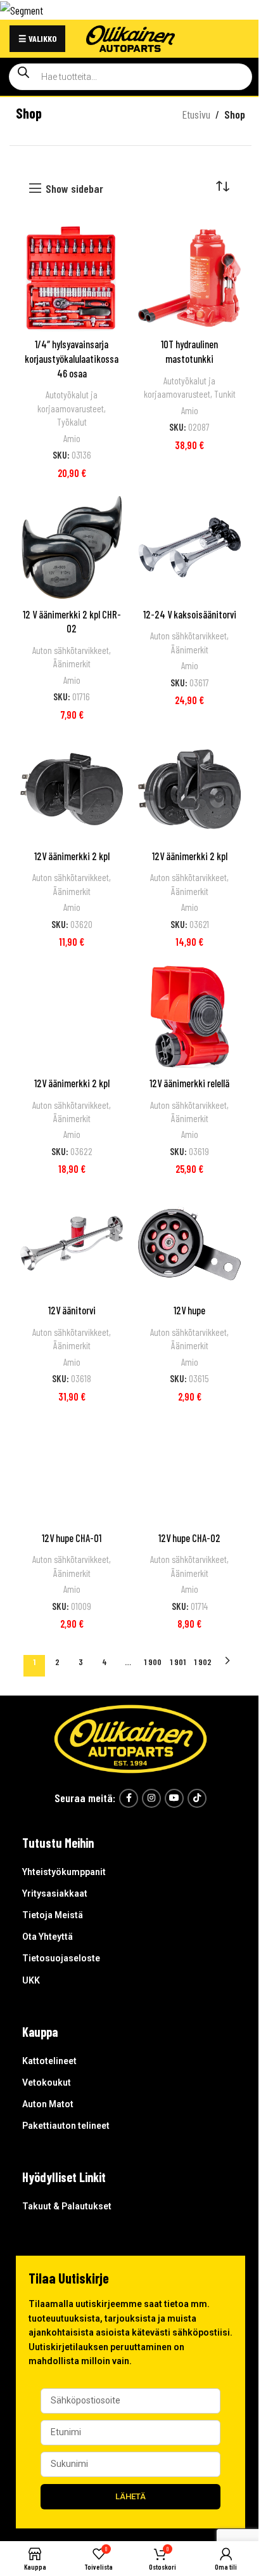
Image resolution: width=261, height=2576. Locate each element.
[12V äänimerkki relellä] (189, 1016)
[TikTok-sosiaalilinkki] (197, 1798)
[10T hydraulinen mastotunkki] (189, 278)
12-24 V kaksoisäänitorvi (190, 614)
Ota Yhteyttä (48, 1937)
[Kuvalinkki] (130, 1737)
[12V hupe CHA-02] (189, 1471)
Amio (72, 438)
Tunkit (225, 394)
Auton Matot (48, 2104)
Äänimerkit (72, 664)
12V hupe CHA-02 (189, 1538)
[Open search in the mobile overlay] (130, 77)
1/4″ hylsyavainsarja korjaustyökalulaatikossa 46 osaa (72, 358)
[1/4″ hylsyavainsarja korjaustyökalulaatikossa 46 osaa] (72, 278)
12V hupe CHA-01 (72, 1538)
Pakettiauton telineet (66, 2126)
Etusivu (196, 114)
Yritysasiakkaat (55, 1893)
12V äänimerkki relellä (189, 1083)
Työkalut (72, 422)
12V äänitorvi (72, 1310)
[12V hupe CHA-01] (72, 1471)
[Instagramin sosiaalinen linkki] (151, 1798)
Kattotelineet (49, 2061)
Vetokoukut (47, 2082)
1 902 (203, 1662)
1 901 (178, 1662)
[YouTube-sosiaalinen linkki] (174, 1798)
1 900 (153, 1662)
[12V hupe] (189, 1243)
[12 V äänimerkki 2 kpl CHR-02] (72, 547)
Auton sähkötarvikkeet (71, 650)
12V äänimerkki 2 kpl (72, 856)
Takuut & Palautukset (67, 2206)
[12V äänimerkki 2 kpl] (72, 789)
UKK (31, 1980)
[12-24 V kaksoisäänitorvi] (189, 547)
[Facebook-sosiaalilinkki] (129, 1798)
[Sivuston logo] (130, 37)
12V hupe (189, 1310)
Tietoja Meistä (53, 1915)
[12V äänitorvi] (72, 1243)
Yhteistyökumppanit (64, 1872)
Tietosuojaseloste (61, 1958)
